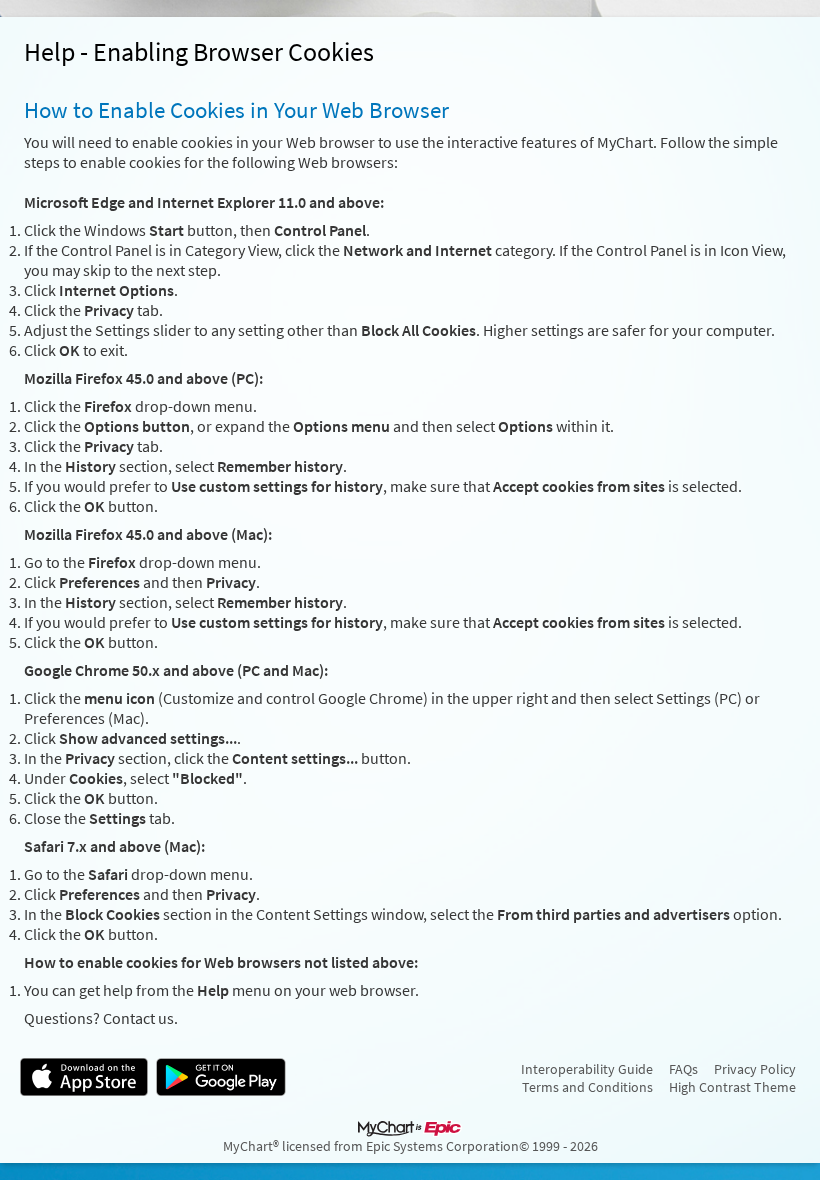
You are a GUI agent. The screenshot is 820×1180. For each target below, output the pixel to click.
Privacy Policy (755, 1069)
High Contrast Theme (732, 1087)
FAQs (683, 1069)
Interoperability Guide (587, 1069)
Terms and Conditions (587, 1087)
